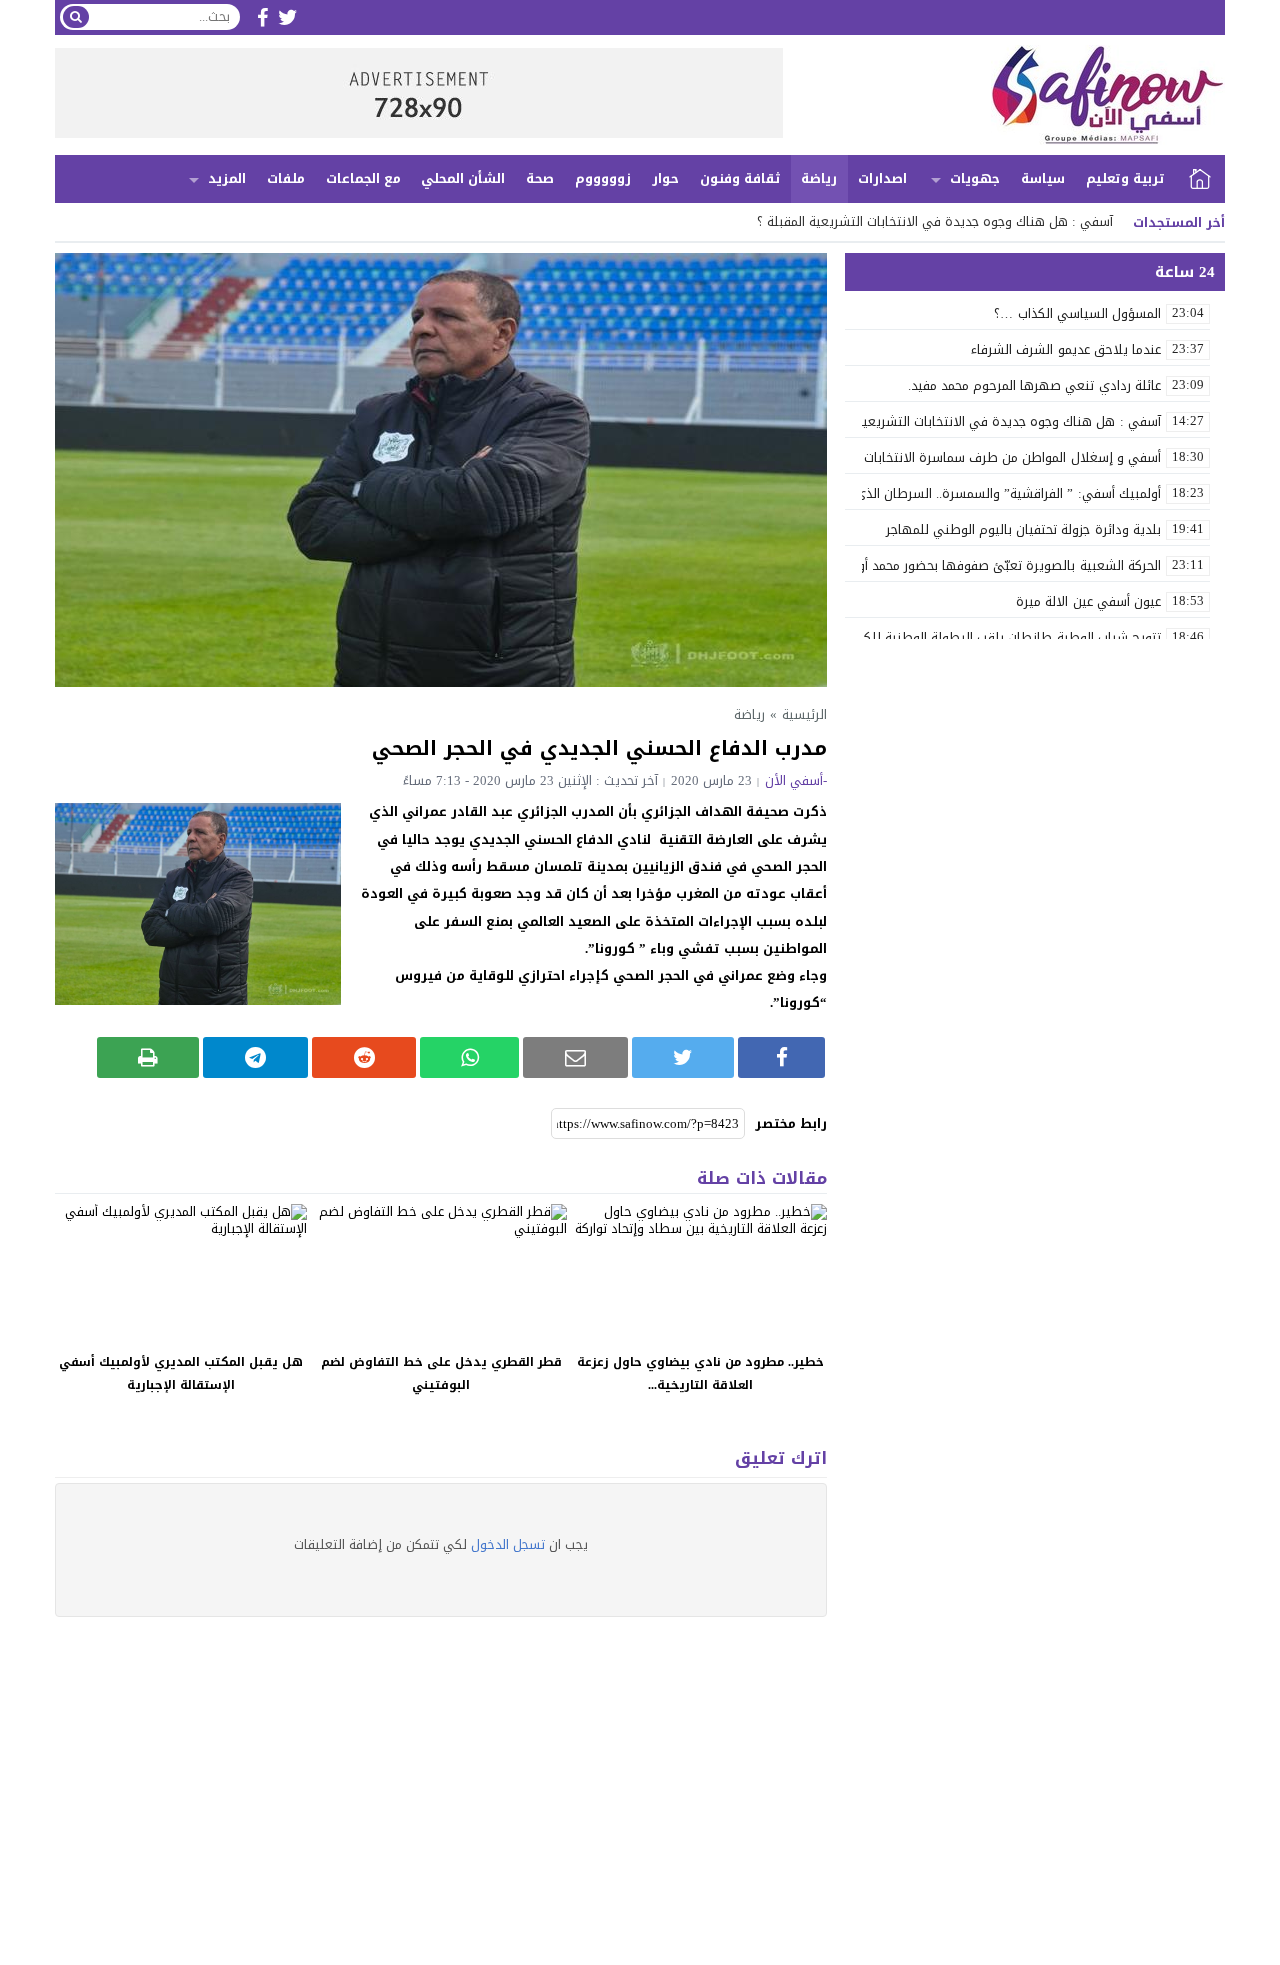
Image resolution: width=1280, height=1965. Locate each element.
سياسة (1043, 178)
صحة (540, 178)
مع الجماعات (363, 178)
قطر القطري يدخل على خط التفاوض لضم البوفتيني (441, 1373)
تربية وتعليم (1125, 178)
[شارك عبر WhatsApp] (469, 1057)
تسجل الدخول (508, 1544)
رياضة (819, 178)
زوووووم (603, 178)
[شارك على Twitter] (683, 1057)
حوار (665, 178)
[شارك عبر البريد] (575, 1057)
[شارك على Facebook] (781, 1057)
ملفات (286, 178)
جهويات (975, 178)
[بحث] (76, 17)
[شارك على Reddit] (364, 1057)
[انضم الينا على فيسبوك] (262, 17)
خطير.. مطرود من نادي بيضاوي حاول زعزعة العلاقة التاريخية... (700, 1373)
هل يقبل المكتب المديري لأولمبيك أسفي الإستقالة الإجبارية (181, 1373)
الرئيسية (1200, 179)
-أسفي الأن (796, 780)
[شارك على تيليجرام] (255, 1057)
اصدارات (882, 178)
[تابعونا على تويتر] (288, 17)
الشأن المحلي (463, 178)
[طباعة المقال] (148, 1057)
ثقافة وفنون (740, 178)
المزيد (227, 178)
